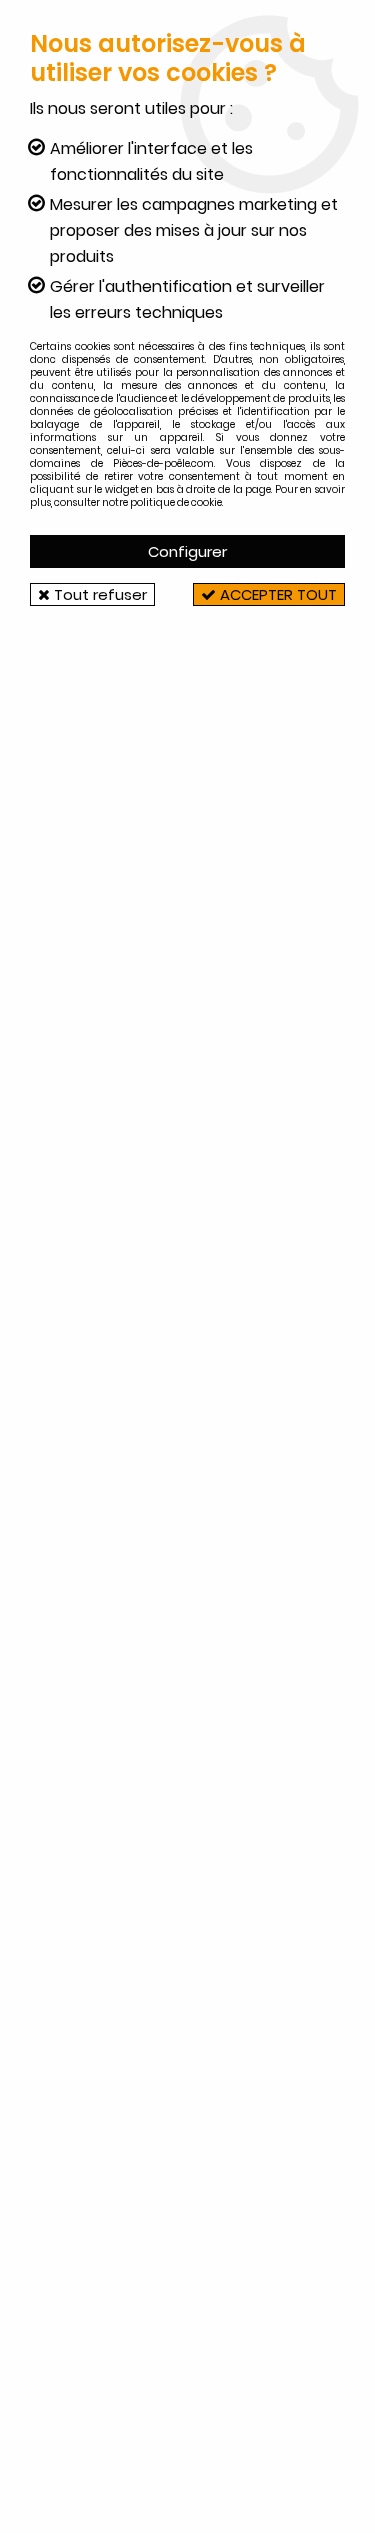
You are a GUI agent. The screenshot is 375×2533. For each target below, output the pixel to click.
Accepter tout (276, 594)
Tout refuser (98, 594)
